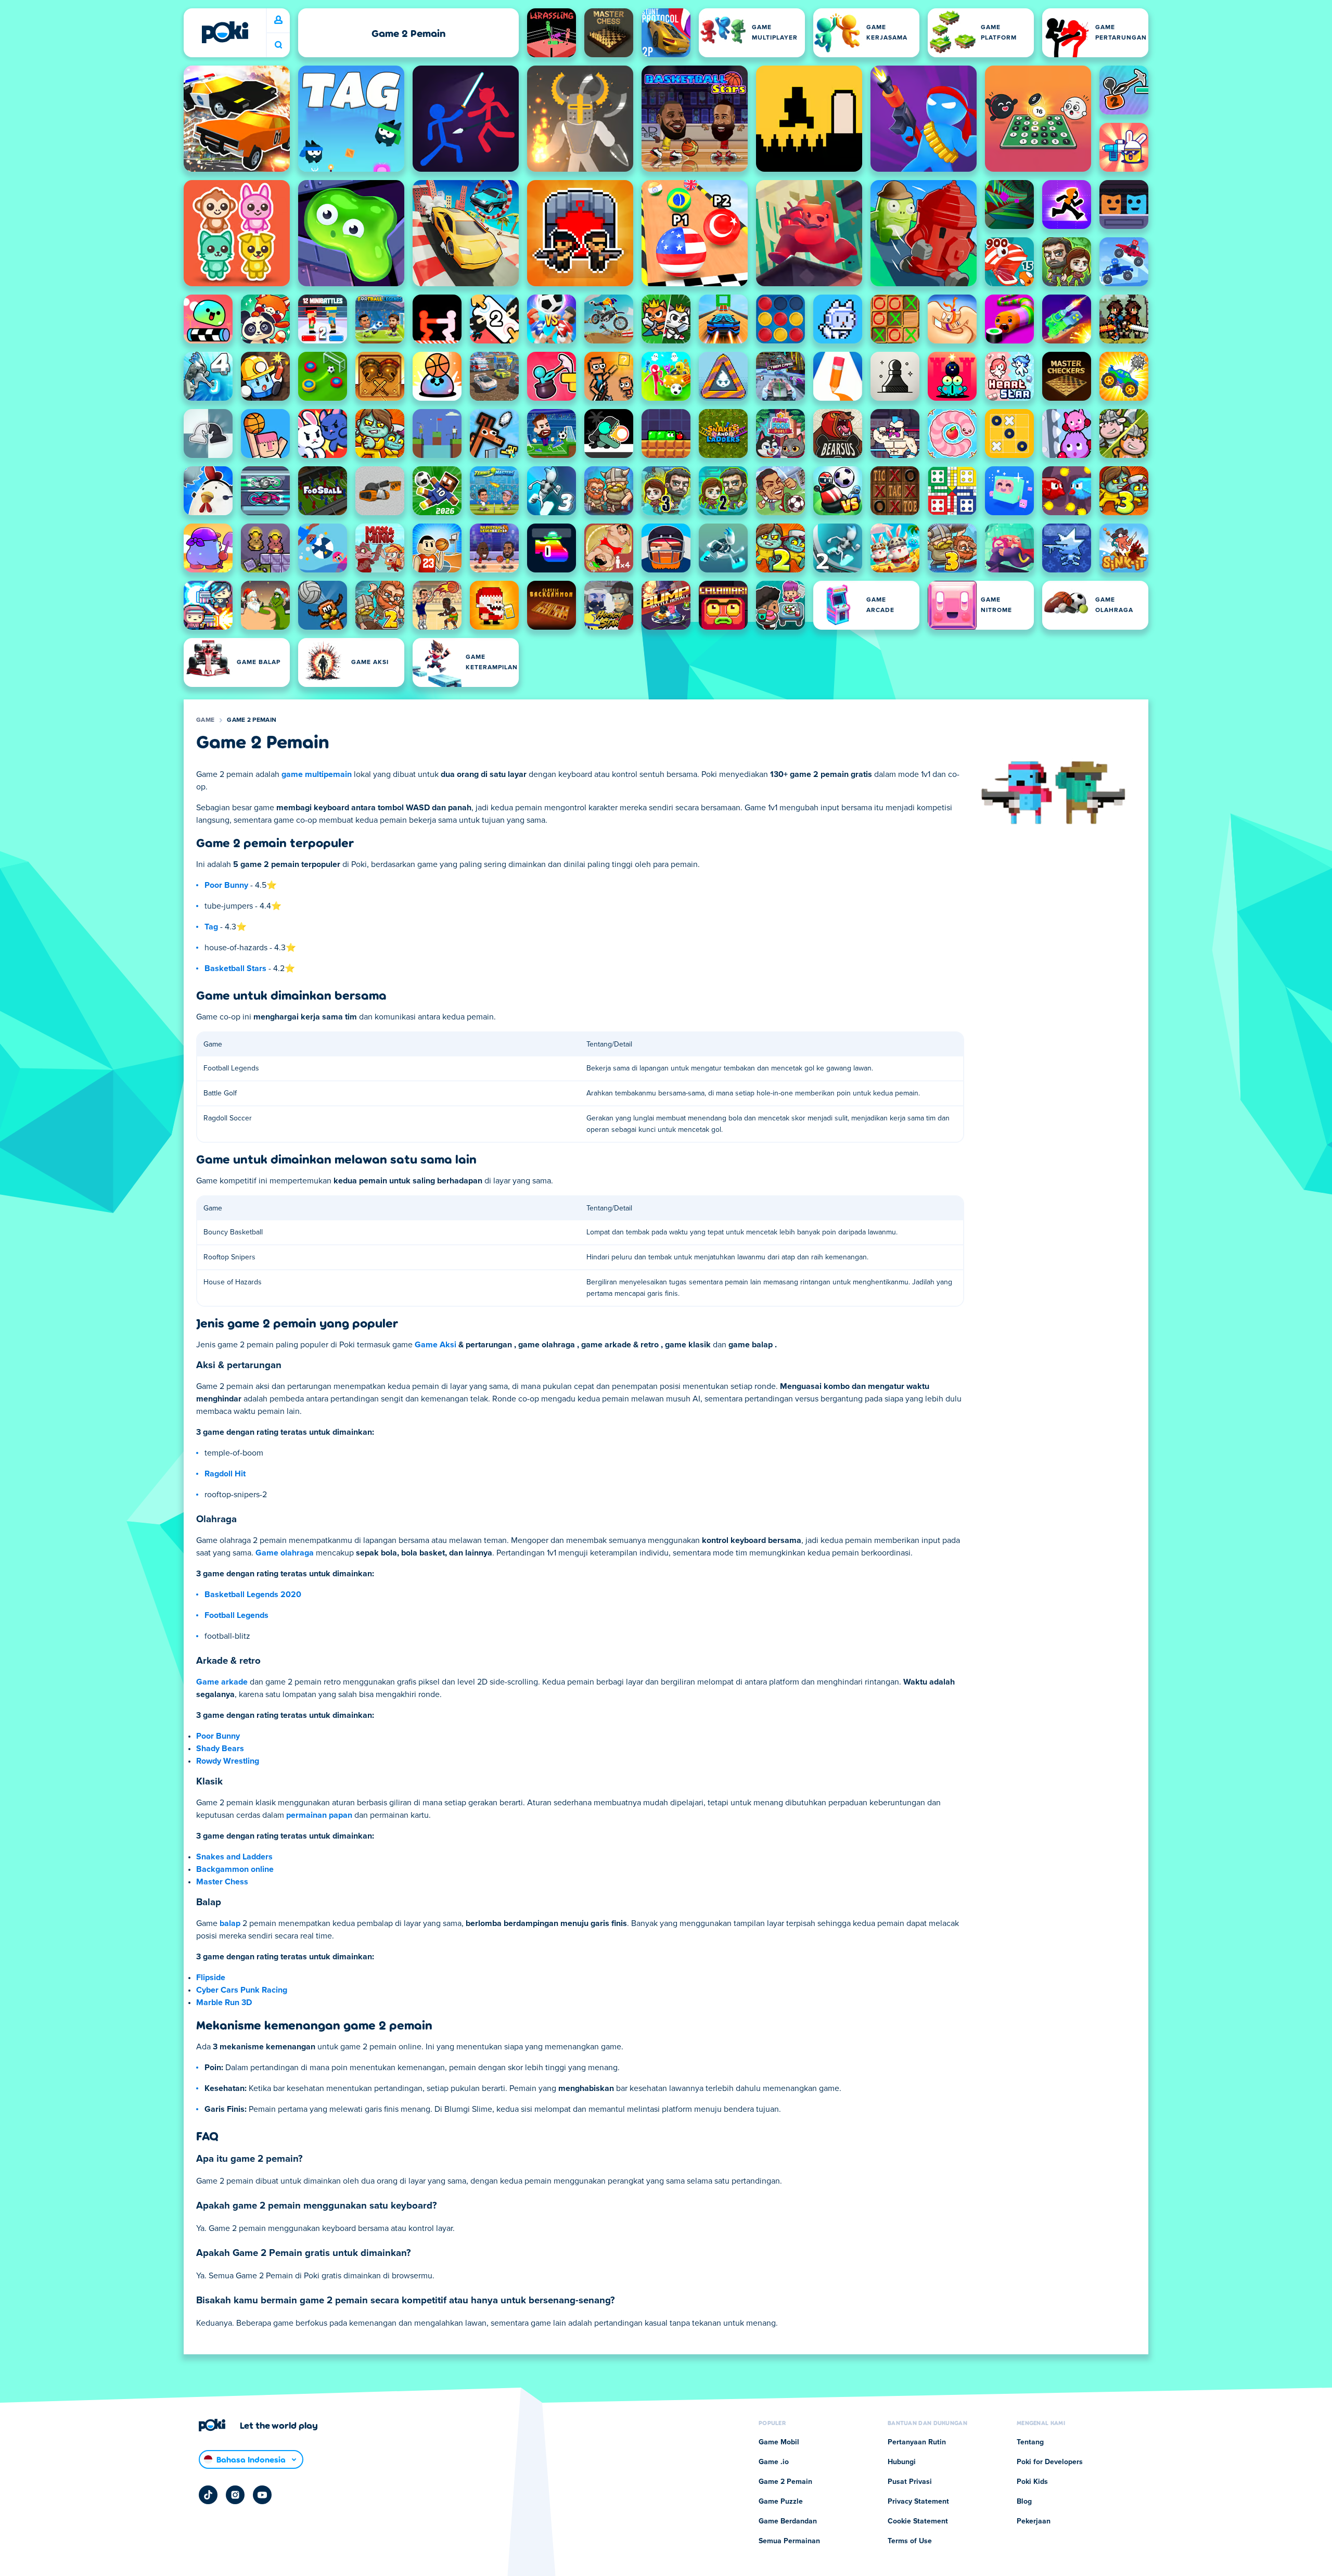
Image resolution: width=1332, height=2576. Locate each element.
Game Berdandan (788, 2521)
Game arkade (222, 1682)
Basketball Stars (235, 968)
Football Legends (236, 1615)
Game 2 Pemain (252, 720)
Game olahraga (285, 1553)
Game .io (774, 2462)
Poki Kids (1032, 2482)
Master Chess (222, 1882)
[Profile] (278, 20)
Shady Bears (220, 1749)
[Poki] (225, 32)
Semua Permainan (789, 2541)
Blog (1024, 2502)
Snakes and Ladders (234, 1857)
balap (230, 1923)
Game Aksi (436, 1345)
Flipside (211, 1978)
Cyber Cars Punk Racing (242, 1990)
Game (205, 720)
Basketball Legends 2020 (253, 1595)
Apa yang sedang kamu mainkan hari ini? (278, 45)
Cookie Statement (918, 2521)
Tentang (1030, 2442)
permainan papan (319, 1815)
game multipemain (317, 774)
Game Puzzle (781, 2502)
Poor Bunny (226, 885)
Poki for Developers (1050, 2462)
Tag (211, 927)
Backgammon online (235, 1869)
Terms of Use (910, 2541)
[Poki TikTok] (208, 2495)
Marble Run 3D (224, 2003)
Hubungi (902, 2462)
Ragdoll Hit (225, 1474)
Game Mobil (779, 2442)
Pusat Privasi (910, 2482)
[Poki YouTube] (262, 2495)
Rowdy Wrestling (228, 1761)
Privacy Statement (918, 2502)
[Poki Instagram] (235, 2495)
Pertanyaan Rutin (917, 2442)
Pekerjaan (1034, 2521)
